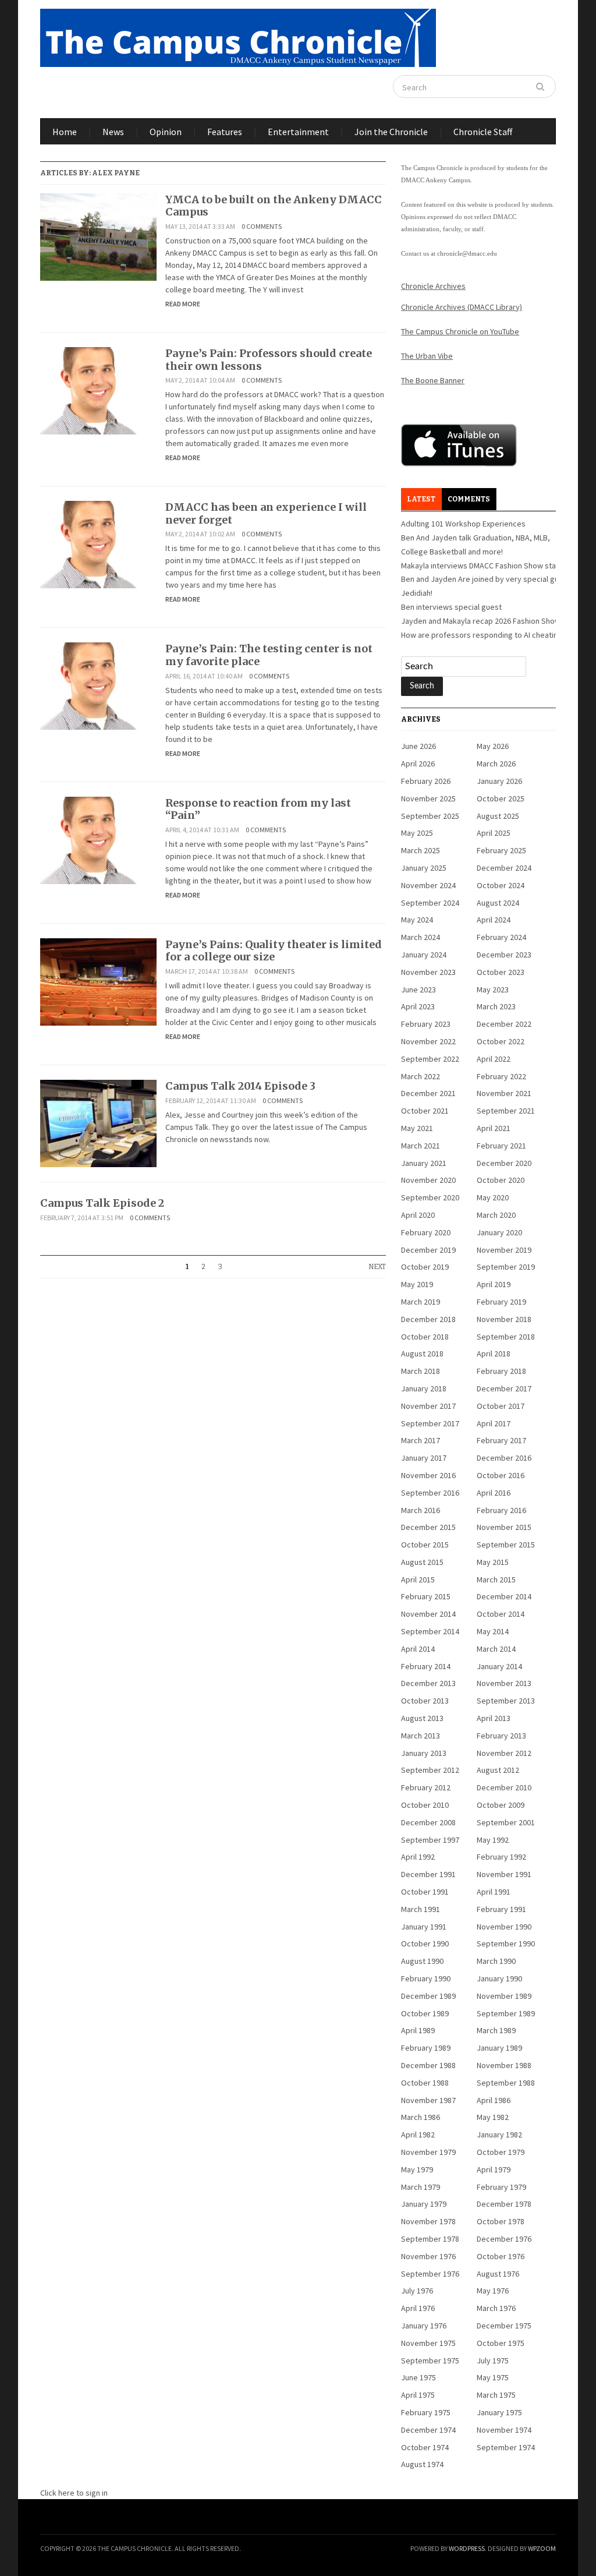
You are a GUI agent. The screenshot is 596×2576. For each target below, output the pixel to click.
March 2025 (421, 850)
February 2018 (501, 1371)
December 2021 (428, 1093)
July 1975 (493, 2361)
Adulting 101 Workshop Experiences (463, 524)
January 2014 (499, 1666)
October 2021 (425, 1111)
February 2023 (426, 1024)
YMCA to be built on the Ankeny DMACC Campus (274, 206)
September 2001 (506, 1822)
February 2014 (426, 1666)
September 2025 (430, 816)
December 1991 (428, 1874)
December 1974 (428, 2430)
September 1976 (430, 2274)
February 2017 (501, 1440)
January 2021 (424, 1163)
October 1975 (501, 2343)
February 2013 (501, 1736)
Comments (469, 499)
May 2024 (417, 920)
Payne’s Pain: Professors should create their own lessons (269, 360)
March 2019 (421, 1302)
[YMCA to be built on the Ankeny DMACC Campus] (98, 236)
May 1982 (493, 2117)
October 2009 (501, 1805)
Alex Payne (116, 173)
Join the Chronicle (391, 132)
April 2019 (494, 1284)
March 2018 (421, 1371)
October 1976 (501, 2256)
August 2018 (422, 1354)
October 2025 (501, 798)
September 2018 (506, 1337)
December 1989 (428, 1996)
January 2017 (424, 1458)
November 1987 (428, 2100)
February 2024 (501, 937)
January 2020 (499, 1232)
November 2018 (504, 1319)
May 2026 (493, 746)
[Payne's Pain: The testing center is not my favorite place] (98, 685)
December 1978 (504, 2204)
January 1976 (424, 2326)
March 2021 (421, 1146)
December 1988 (428, 2065)
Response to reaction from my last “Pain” (258, 809)
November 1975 (428, 2343)
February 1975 (426, 2412)
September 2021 (506, 1111)
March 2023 (496, 1006)
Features (225, 132)
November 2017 (428, 1406)
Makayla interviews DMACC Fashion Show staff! (482, 566)
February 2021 (501, 1146)
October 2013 (425, 1701)
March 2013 (421, 1736)
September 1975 (430, 2361)
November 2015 (504, 1527)
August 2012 (498, 1770)
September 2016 (430, 1493)
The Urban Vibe (427, 356)
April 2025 (494, 833)
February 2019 (501, 1302)
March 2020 (496, 1215)
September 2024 (430, 903)
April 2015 (418, 1579)
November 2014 (428, 1614)
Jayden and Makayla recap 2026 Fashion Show (481, 621)
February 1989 (426, 2048)
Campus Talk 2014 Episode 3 (240, 1086)
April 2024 (494, 920)
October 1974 (425, 2447)
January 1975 (499, 2412)
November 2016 (428, 1475)
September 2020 (430, 1197)
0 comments (262, 226)
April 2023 (418, 1006)
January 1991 (424, 1927)
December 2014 (504, 1596)
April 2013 (494, 1718)
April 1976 (418, 2308)
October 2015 (425, 1545)
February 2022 (501, 1076)
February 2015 (426, 1596)
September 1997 (430, 1840)
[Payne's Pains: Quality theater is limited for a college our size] (98, 981)
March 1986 (421, 2117)
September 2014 (430, 1631)
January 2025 (424, 868)
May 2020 (493, 1197)
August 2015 (422, 1562)
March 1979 (421, 2187)
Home (65, 132)
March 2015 (496, 1579)
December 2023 (504, 955)
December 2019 (428, 1250)
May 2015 (493, 1562)
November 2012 (504, 1753)
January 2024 (424, 955)
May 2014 (493, 1631)
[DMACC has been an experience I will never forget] (98, 544)
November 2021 (504, 1093)
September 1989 (506, 2013)
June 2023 (418, 990)
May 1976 (493, 2291)
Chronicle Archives (433, 286)
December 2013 (428, 1683)
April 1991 (494, 1892)
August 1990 (422, 1961)
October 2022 (501, 1041)
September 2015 (506, 1545)
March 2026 (496, 764)
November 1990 (504, 1927)
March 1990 (496, 1961)
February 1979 (501, 2187)
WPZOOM (542, 2548)
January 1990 (499, 1978)
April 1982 (418, 2135)
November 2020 (428, 1180)
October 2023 (501, 972)
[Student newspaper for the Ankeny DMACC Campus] (238, 36)
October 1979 (501, 2152)
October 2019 (425, 1267)
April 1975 (418, 2395)
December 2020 (504, 1163)
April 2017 (494, 1423)
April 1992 (418, 1857)
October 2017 (501, 1406)
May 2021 (417, 1128)
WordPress (467, 2548)
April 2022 (494, 1059)
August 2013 (422, 1718)
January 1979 (424, 2204)
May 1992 (493, 1840)
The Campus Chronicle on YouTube (460, 331)
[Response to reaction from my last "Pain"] (98, 839)
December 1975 (504, 2326)
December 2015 (428, 1527)
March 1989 (496, 2030)
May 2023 (493, 990)
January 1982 (499, 2135)
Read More (183, 304)
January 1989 (499, 2048)
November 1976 (428, 2256)
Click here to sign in (74, 2493)
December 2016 (504, 1458)
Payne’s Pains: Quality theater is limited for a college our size (274, 951)
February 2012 (426, 1787)
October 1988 (425, 2083)
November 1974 (504, 2430)
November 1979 (428, 2152)
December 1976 (504, 2239)
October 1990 (425, 1944)
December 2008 (428, 1822)
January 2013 (424, 1753)
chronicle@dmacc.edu (467, 253)
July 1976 (417, 2291)
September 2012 (430, 1770)
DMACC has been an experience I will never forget (266, 513)
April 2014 (418, 1649)
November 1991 (504, 1874)
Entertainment (298, 132)
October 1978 (501, 2221)
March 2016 (421, 1510)
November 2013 (504, 1683)
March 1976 (496, 2308)
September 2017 (430, 1423)
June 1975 (418, 2377)
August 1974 (422, 2464)
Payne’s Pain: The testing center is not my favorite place (269, 655)
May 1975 (493, 2377)
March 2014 (496, 1649)
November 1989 (504, 1996)
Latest (421, 499)
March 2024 (421, 937)
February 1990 (426, 1978)
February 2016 (501, 1510)
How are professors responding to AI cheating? (483, 635)
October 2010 (425, 1805)
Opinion (166, 132)
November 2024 (428, 885)
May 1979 (417, 2169)
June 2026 (418, 746)
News (113, 132)
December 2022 (504, 1024)
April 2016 (494, 1493)
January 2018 (424, 1388)
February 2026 (426, 781)
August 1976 (498, 2274)
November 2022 (428, 1041)
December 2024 (504, 868)
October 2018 (425, 1337)
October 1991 (425, 1892)
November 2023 (428, 972)
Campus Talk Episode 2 (102, 1203)
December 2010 (504, 1787)
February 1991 (501, 1909)
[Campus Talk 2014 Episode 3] (98, 1122)
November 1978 (428, 2221)
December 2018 (428, 1319)
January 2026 (499, 781)
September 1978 (430, 2239)
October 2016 (501, 1475)
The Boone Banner (433, 380)
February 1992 (501, 1857)
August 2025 (498, 816)
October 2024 (501, 885)
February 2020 (426, 1232)
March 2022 (421, 1076)
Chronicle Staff (483, 132)
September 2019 (506, 1267)
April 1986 (494, 2100)
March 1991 (421, 1909)
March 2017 (421, 1440)
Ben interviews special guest (451, 607)
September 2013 (506, 1701)
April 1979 (494, 2169)
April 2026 (418, 764)
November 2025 (428, 798)
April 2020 (418, 1215)
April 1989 (418, 2030)
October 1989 (425, 2013)
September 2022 (430, 1059)
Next (377, 1267)
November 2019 (504, 1250)
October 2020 (501, 1180)
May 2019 (417, 1284)
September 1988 (506, 2083)
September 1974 (506, 2447)
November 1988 (504, 2065)
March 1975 (496, 2395)
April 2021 (494, 1128)
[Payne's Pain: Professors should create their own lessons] (98, 390)
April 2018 (494, 1354)
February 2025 (501, 850)
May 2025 (417, 833)
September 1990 (506, 1944)
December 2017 (504, 1388)
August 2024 (498, 903)
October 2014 (501, 1614)
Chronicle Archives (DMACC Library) (462, 307)
